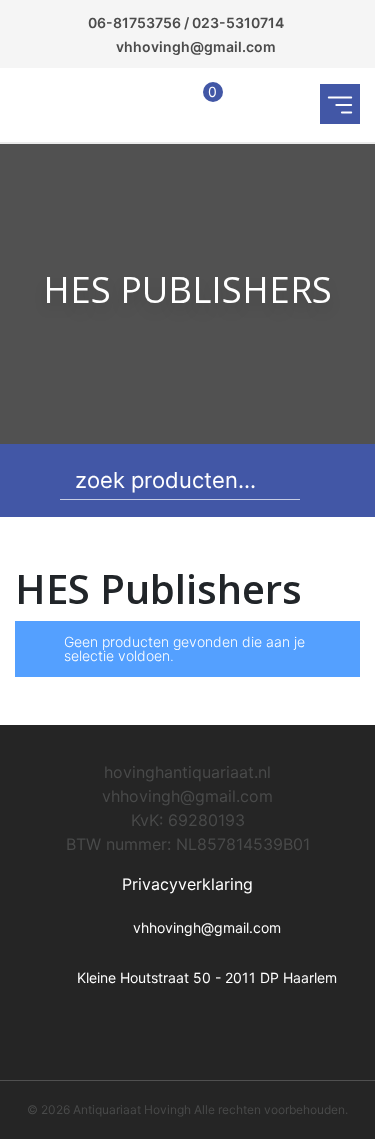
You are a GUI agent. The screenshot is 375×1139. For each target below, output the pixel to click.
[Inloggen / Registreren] (160, 104)
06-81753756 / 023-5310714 (186, 22)
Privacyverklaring (187, 884)
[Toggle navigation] (340, 104)
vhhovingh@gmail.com (196, 46)
